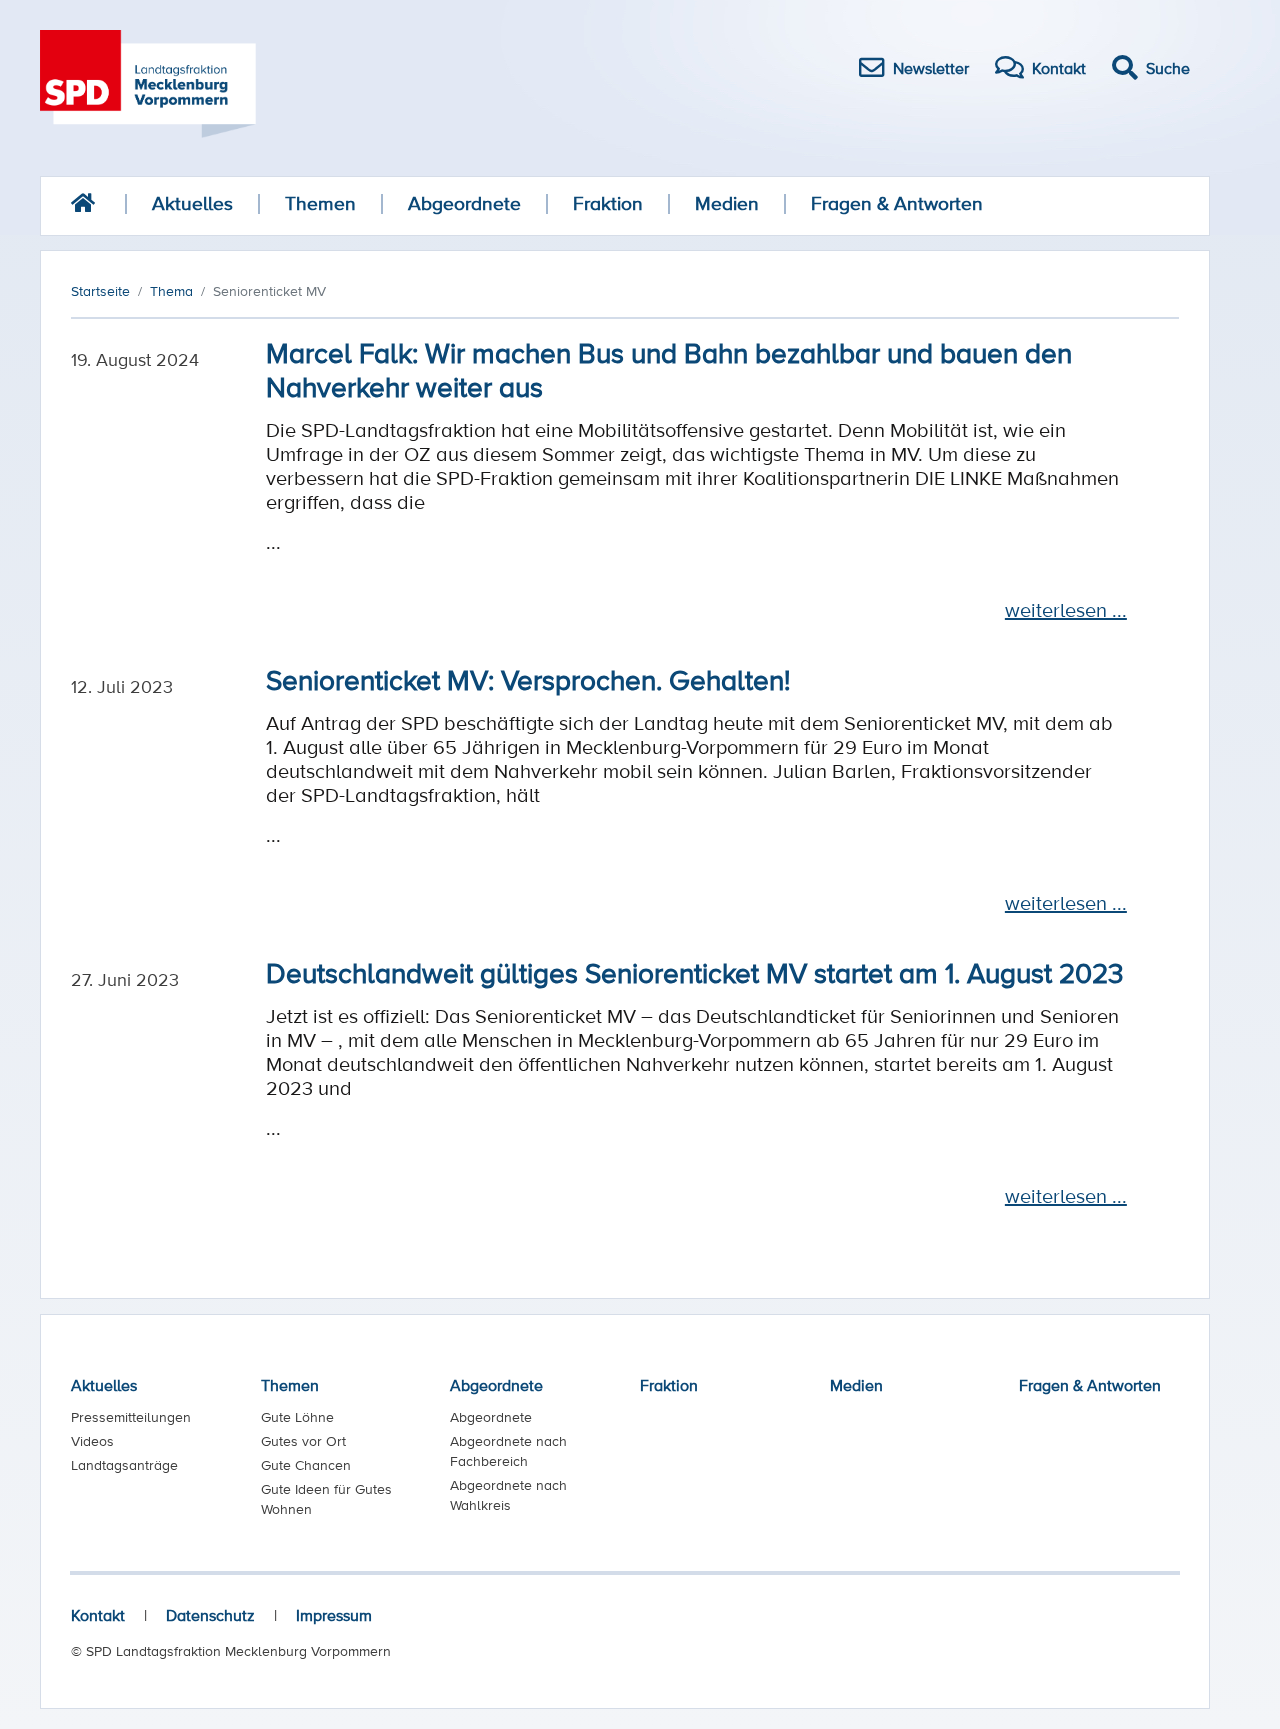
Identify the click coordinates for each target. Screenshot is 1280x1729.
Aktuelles (192, 203)
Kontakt (98, 1615)
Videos (92, 1441)
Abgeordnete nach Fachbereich (508, 1451)
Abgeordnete (464, 203)
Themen (320, 203)
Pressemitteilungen (131, 1417)
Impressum (334, 1615)
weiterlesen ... (1066, 610)
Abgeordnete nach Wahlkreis (508, 1495)
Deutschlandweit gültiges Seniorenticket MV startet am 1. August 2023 (695, 972)
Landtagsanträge (124, 1465)
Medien (727, 203)
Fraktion (608, 203)
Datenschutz (210, 1615)
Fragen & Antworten (897, 203)
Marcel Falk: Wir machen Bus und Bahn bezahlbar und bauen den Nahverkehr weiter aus (669, 369)
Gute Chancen (306, 1465)
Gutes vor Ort (303, 1441)
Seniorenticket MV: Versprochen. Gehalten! (528, 679)
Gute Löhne (297, 1417)
